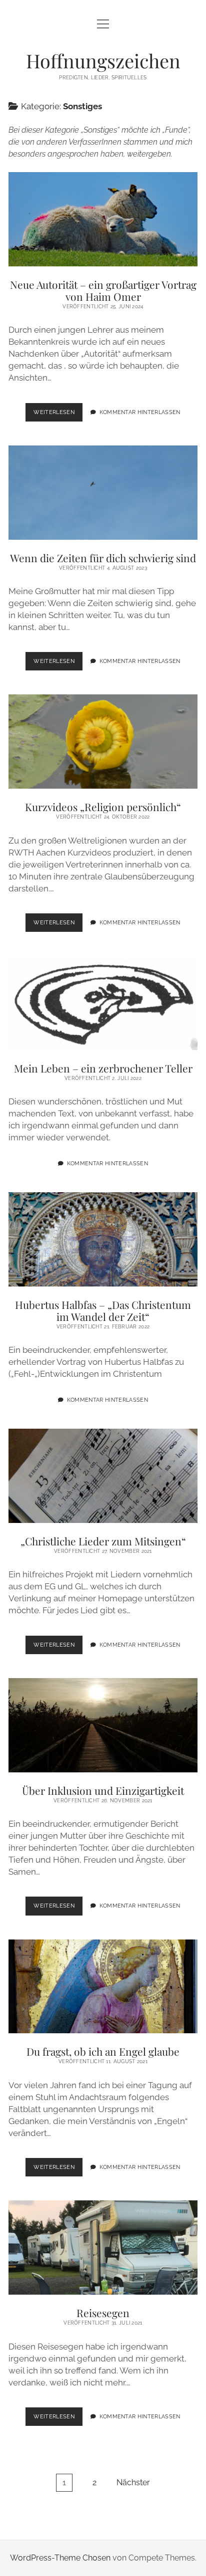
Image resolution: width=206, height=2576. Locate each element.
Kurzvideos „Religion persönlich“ (103, 742)
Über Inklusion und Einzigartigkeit (103, 1725)
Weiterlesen (58, 415)
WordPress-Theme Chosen (60, 2558)
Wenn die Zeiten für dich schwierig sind (103, 493)
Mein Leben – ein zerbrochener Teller (103, 1003)
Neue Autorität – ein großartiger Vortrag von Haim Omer (103, 219)
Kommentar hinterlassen (140, 412)
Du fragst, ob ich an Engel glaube (103, 1987)
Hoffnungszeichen (103, 61)
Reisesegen (103, 2248)
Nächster (133, 2482)
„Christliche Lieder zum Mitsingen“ (103, 1476)
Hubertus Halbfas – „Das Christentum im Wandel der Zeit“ (103, 1239)
